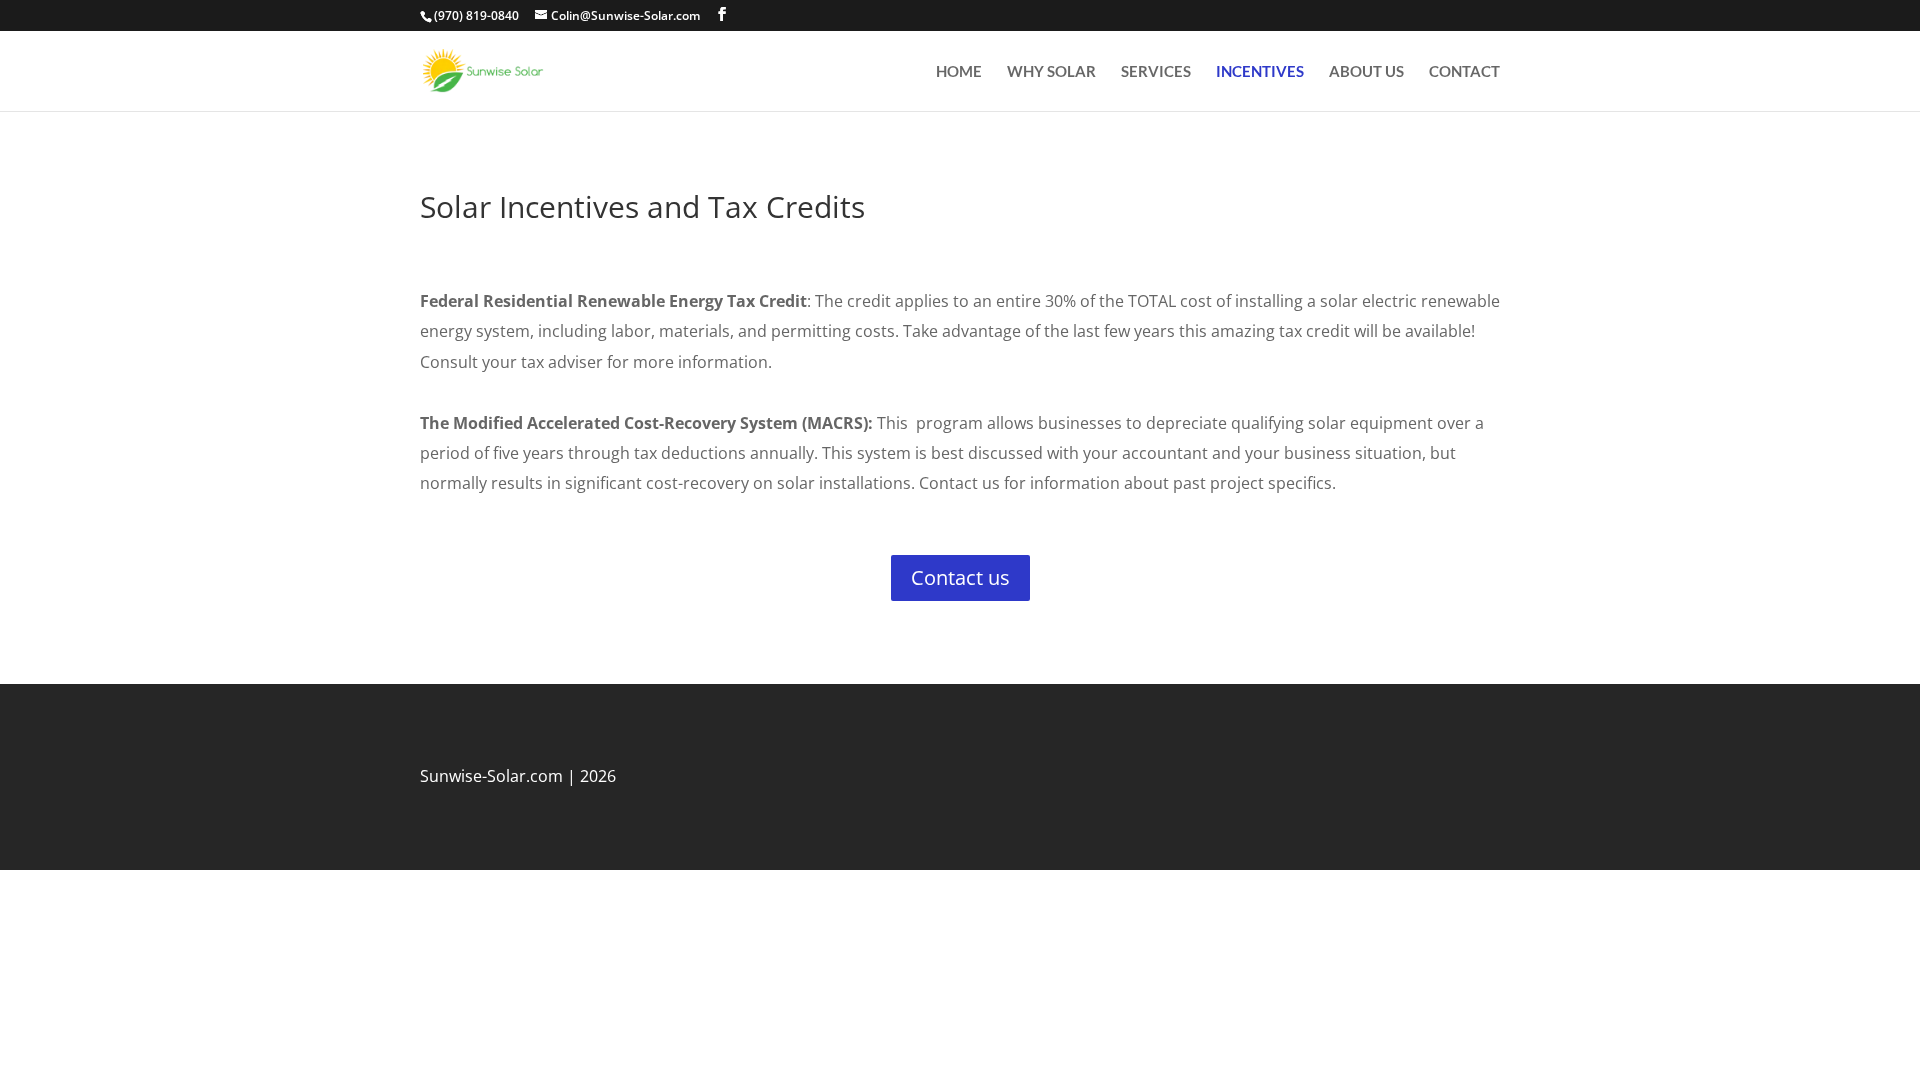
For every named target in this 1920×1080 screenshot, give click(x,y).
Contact (1464, 72)
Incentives (1260, 72)
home (959, 72)
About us (1366, 72)
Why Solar (1051, 72)
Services (1156, 72)
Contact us (960, 577)
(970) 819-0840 (476, 15)
